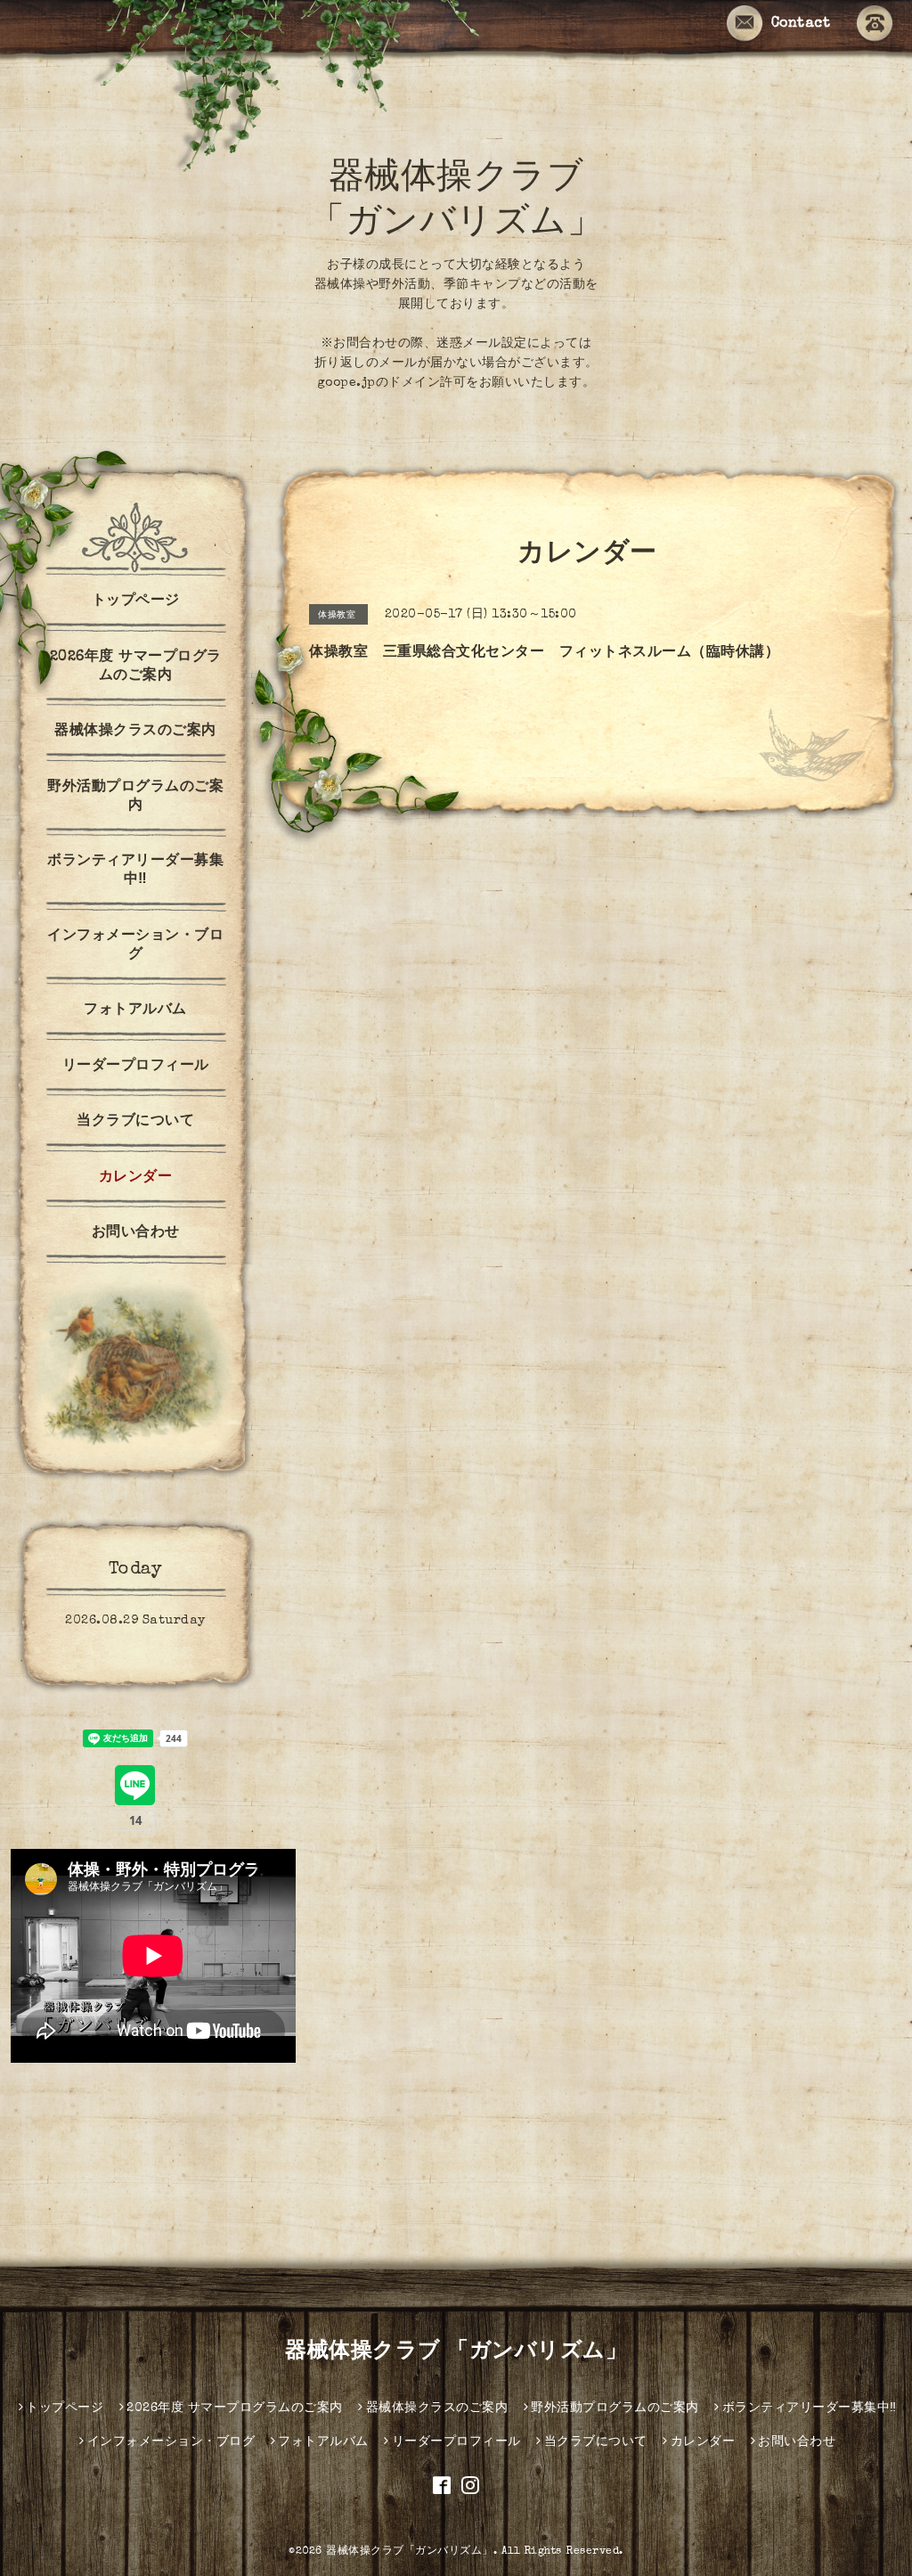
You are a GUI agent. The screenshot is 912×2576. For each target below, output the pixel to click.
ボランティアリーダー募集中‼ (135, 871)
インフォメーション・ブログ (135, 946)
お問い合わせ (136, 1233)
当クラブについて (135, 1122)
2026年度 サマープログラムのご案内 (136, 667)
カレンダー (136, 1178)
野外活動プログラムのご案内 (135, 797)
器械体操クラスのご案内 (135, 732)
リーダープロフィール (136, 1067)
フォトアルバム (135, 1010)
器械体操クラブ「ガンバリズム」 (410, 2552)
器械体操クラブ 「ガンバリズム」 (456, 2352)
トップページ (136, 601)
